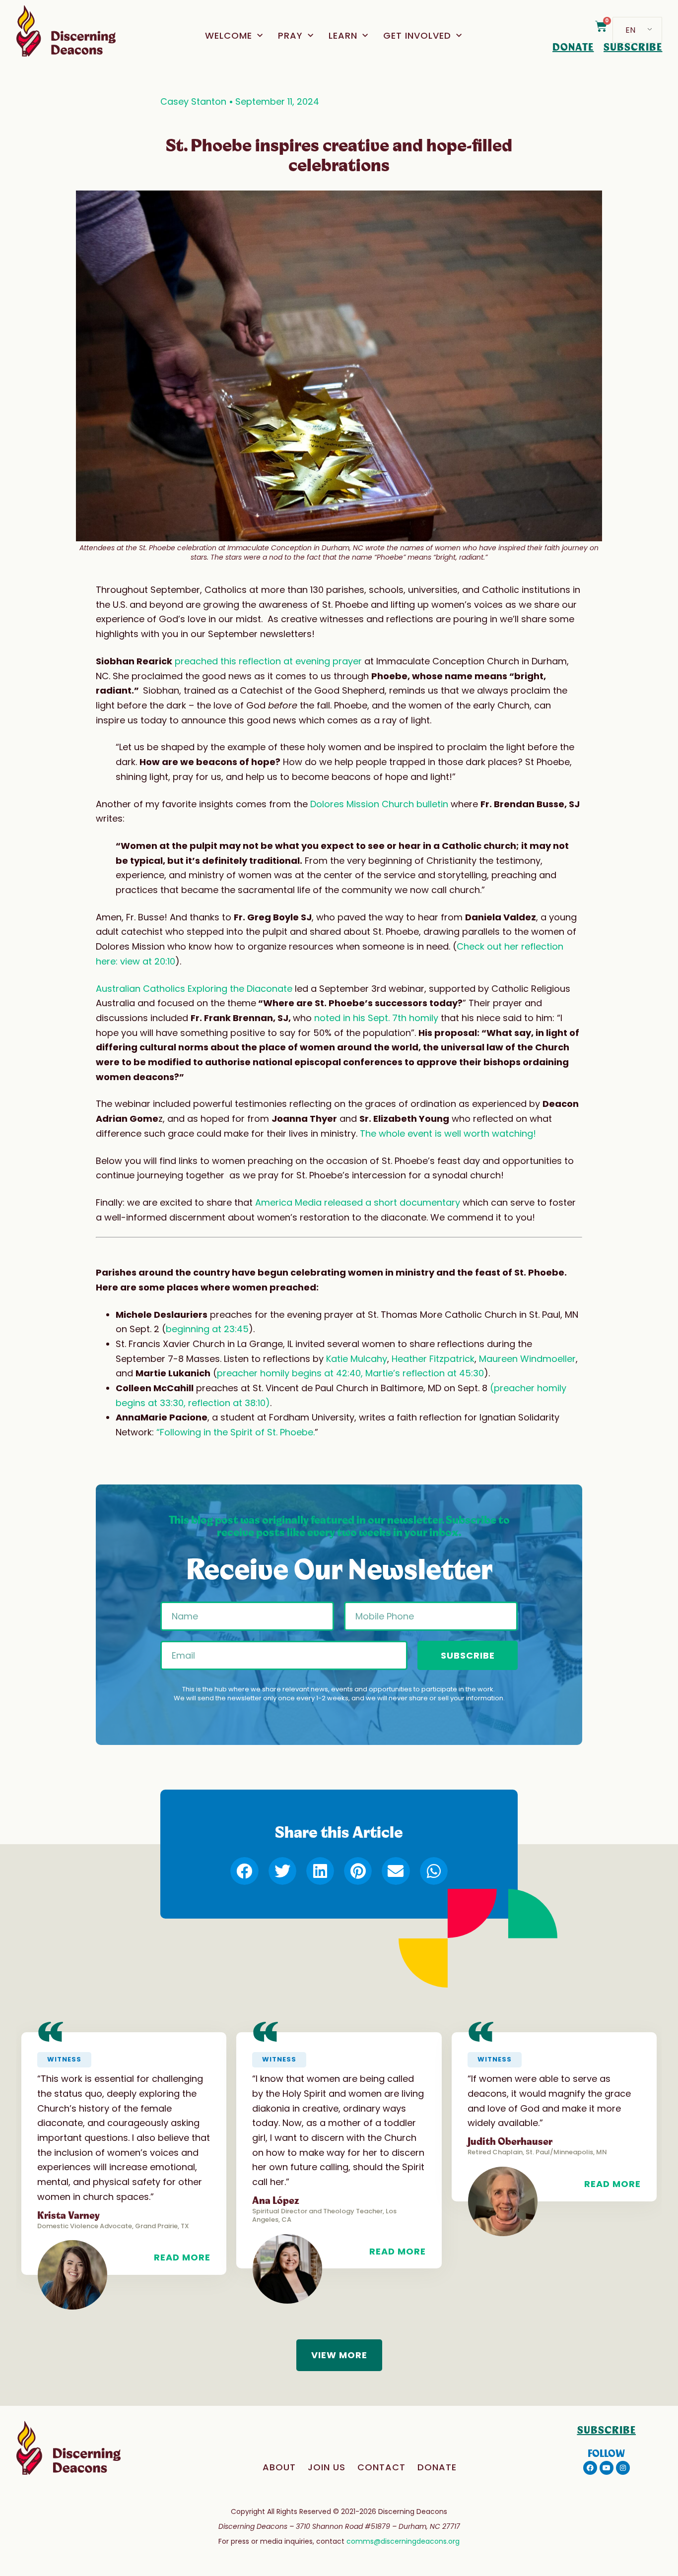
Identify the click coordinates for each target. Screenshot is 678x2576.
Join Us (327, 2467)
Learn (343, 35)
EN (630, 30)
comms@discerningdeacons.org (403, 2541)
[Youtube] (607, 2468)
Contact (381, 2467)
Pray (290, 35)
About (279, 2467)
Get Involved (417, 35)
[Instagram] (623, 2468)
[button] (244, 1871)
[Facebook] (590, 2468)
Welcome (229, 35)
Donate (437, 2467)
